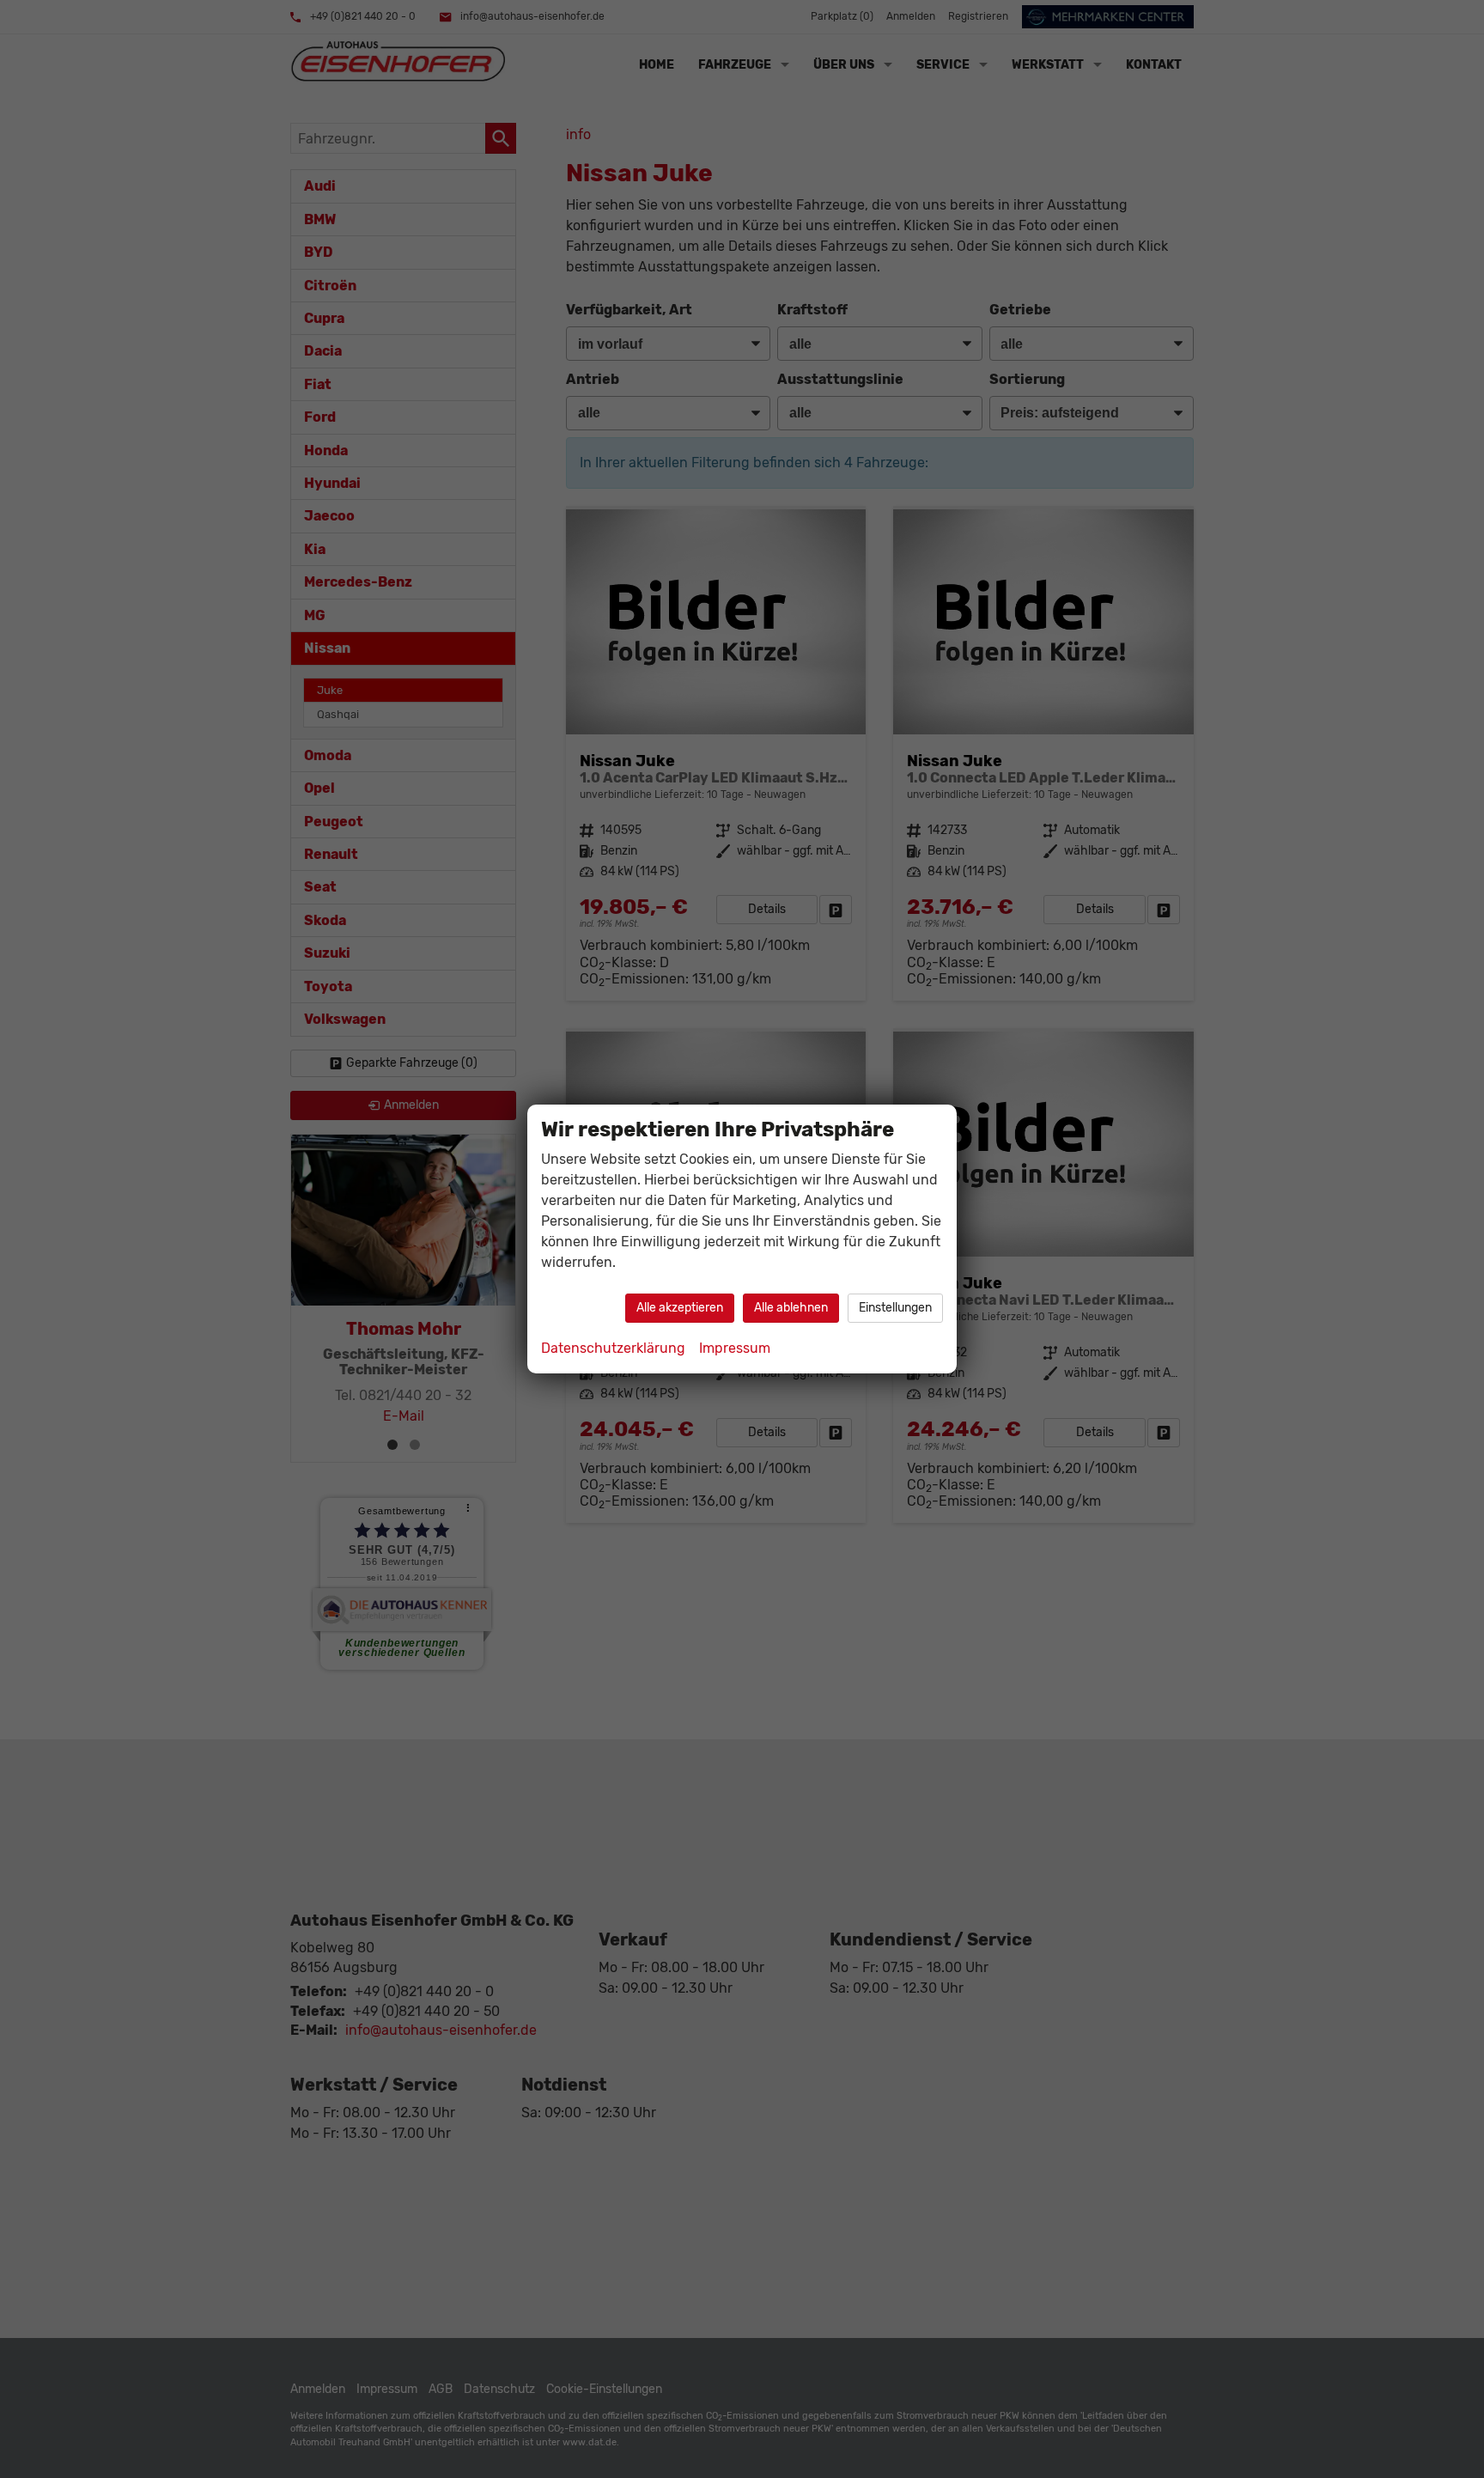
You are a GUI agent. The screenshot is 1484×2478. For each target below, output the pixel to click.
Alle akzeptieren (680, 1308)
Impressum (735, 1348)
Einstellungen (895, 1308)
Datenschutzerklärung (613, 1348)
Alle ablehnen (791, 1308)
